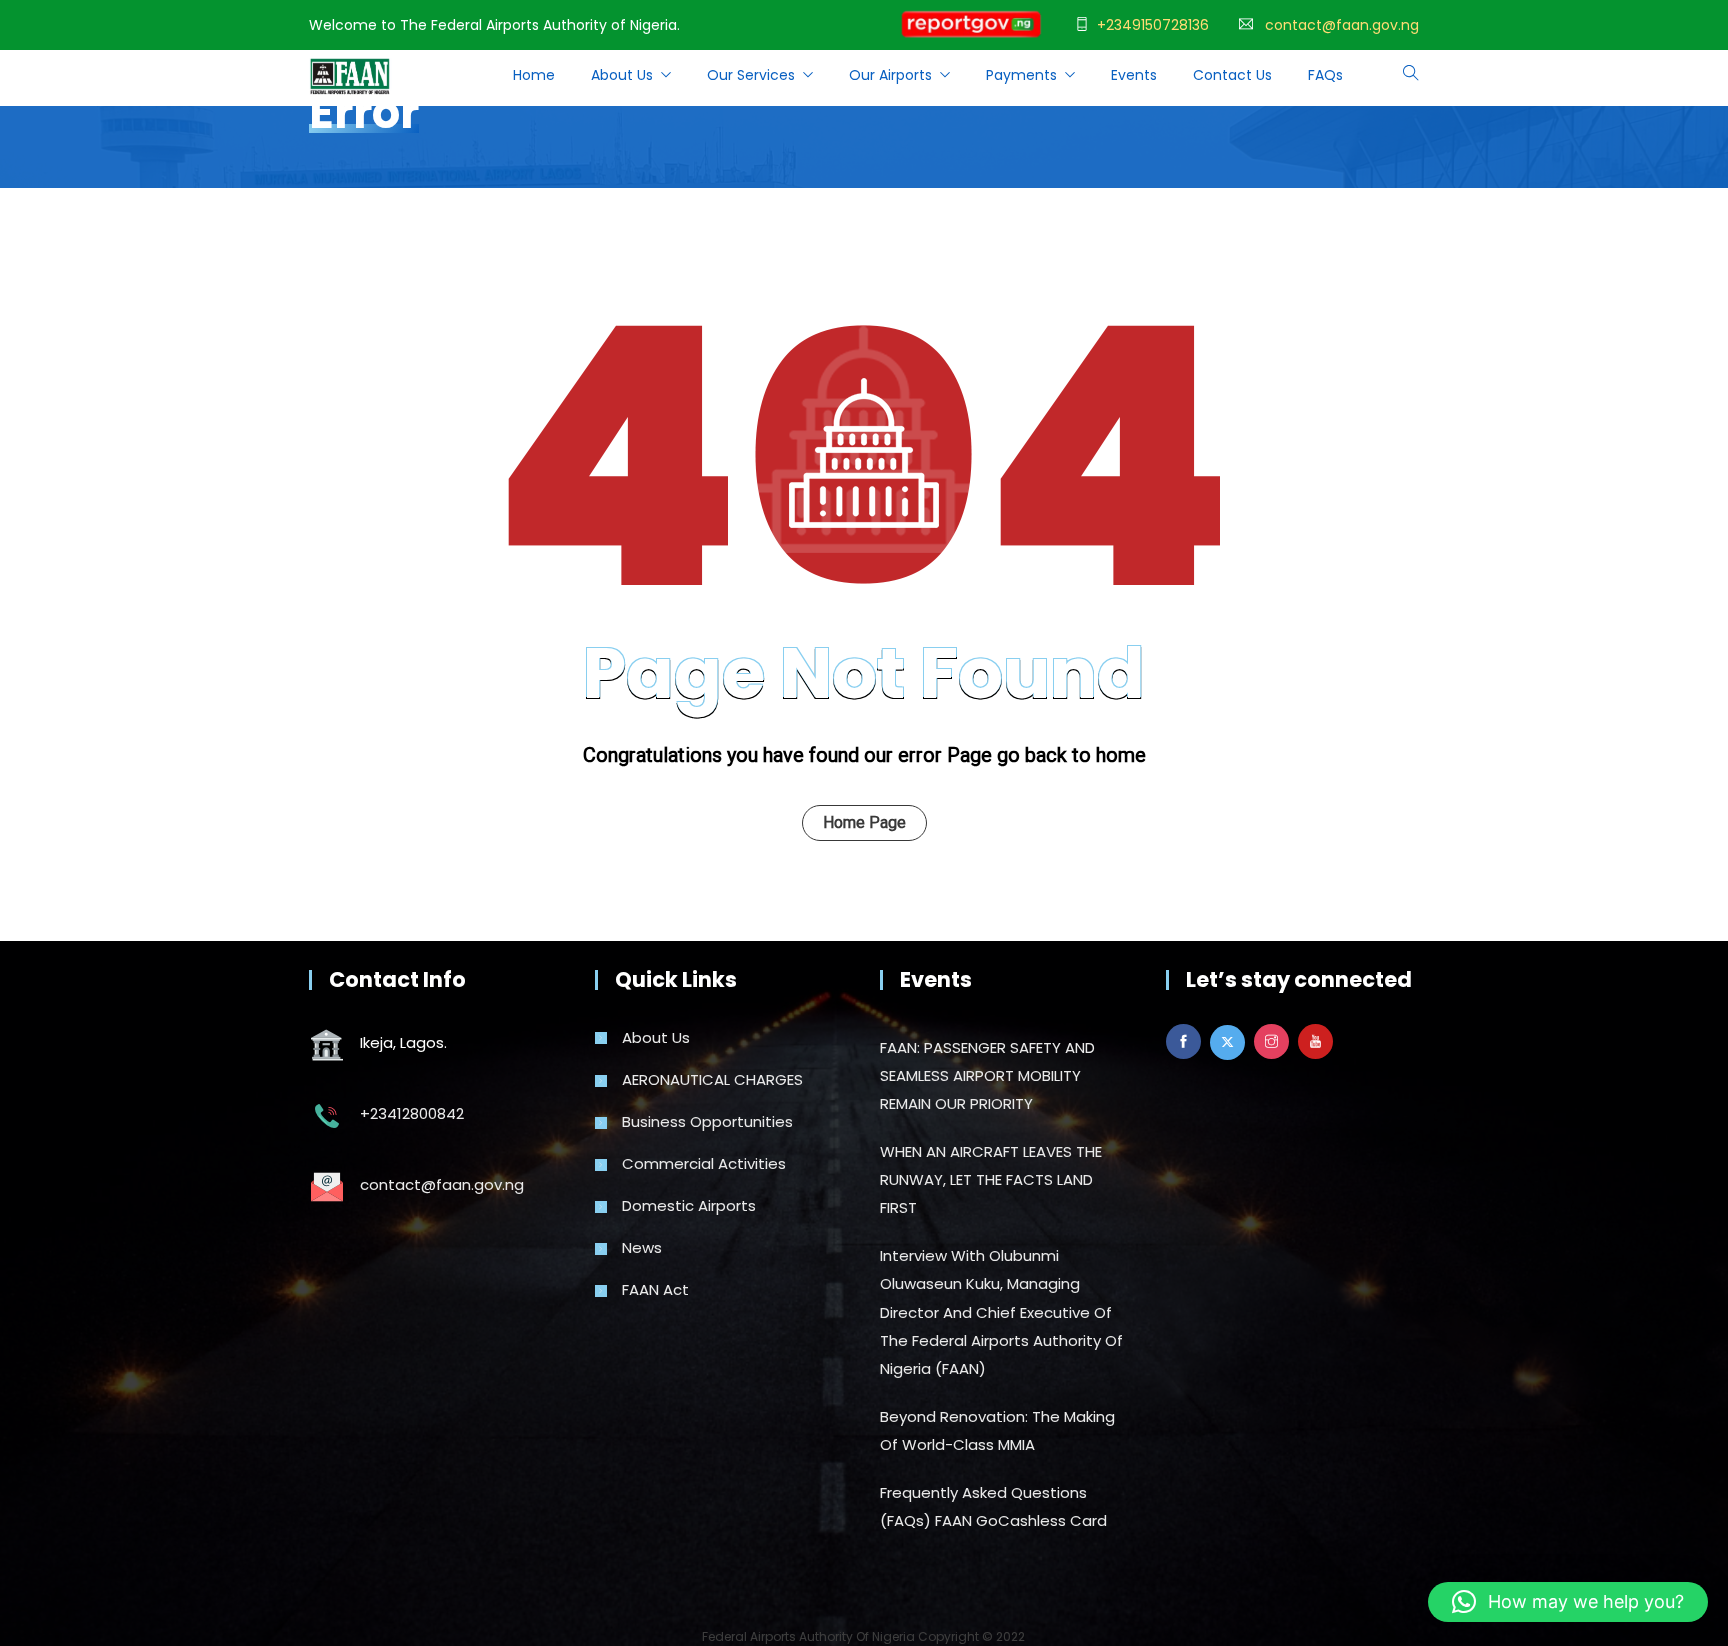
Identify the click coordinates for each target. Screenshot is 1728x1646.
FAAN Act (655, 1289)
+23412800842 (412, 1113)
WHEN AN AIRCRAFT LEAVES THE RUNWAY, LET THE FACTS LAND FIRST (991, 1179)
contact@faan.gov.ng (1342, 25)
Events (1134, 75)
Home (534, 75)
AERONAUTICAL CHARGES (712, 1079)
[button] (1568, 1602)
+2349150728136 (1153, 25)
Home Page (864, 822)
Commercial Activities (704, 1163)
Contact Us (1232, 75)
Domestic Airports (689, 1205)
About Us (656, 1037)
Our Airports (890, 75)
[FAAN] (350, 78)
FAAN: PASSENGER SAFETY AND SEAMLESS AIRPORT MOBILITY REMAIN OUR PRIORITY (987, 1075)
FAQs (1325, 75)
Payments (1021, 75)
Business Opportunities (707, 1121)
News (642, 1247)
